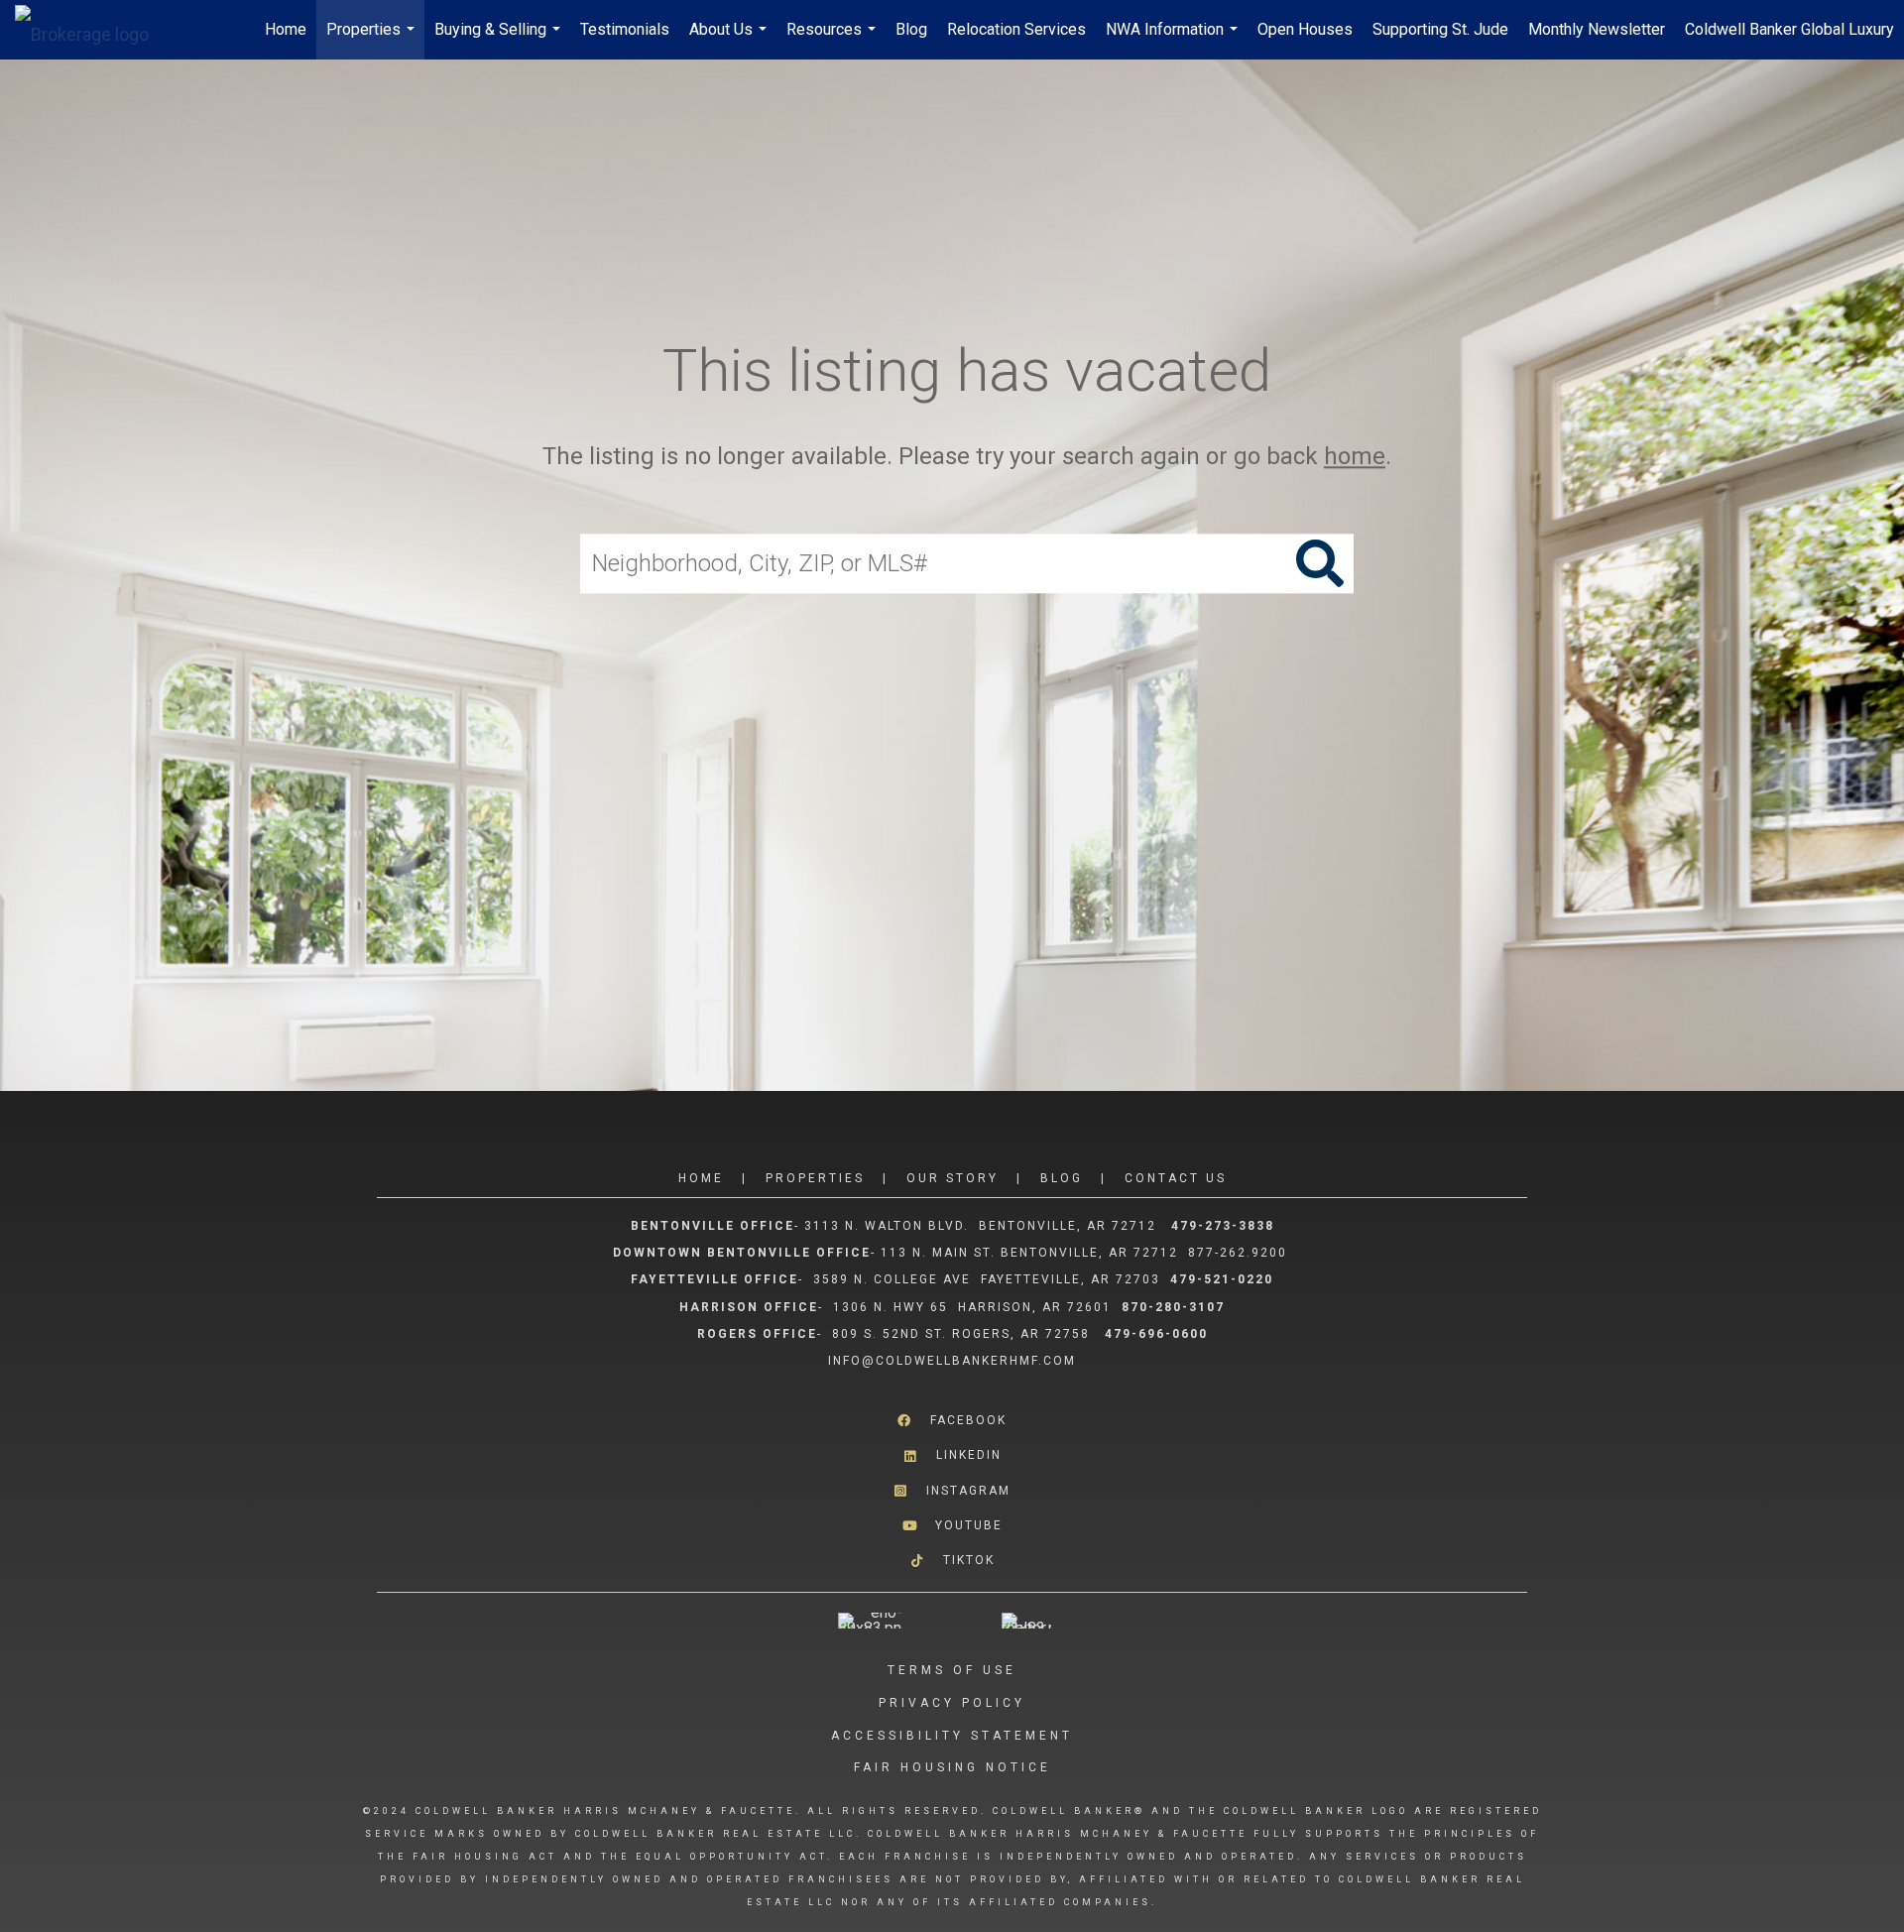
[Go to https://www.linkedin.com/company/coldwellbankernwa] (952, 1455)
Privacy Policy (952, 1703)
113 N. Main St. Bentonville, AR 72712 (1029, 1253)
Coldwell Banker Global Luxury (1789, 29)
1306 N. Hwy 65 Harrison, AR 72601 (972, 1307)
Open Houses (1305, 29)
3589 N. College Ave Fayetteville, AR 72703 (987, 1279)
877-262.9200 (1240, 1253)
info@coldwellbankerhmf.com (952, 1361)
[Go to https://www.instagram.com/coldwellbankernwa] (952, 1490)
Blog (911, 29)
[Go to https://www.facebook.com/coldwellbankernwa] (952, 1421)
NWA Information (1174, 40)
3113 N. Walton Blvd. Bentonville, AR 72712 (980, 1226)
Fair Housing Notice (952, 1767)
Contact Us (1176, 1178)
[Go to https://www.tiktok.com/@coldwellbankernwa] (952, 1561)
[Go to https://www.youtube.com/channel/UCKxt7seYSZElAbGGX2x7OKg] (952, 1526)
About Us (730, 40)
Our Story (952, 1178)
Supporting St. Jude (1440, 29)
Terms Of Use (952, 1670)
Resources (833, 40)
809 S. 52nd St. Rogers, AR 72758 (963, 1334)
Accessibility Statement (952, 1736)
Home (286, 29)
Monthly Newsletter (1597, 29)
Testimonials (625, 29)
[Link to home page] (92, 30)
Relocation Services (1016, 29)
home (1355, 456)
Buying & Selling (500, 40)
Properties (373, 40)
